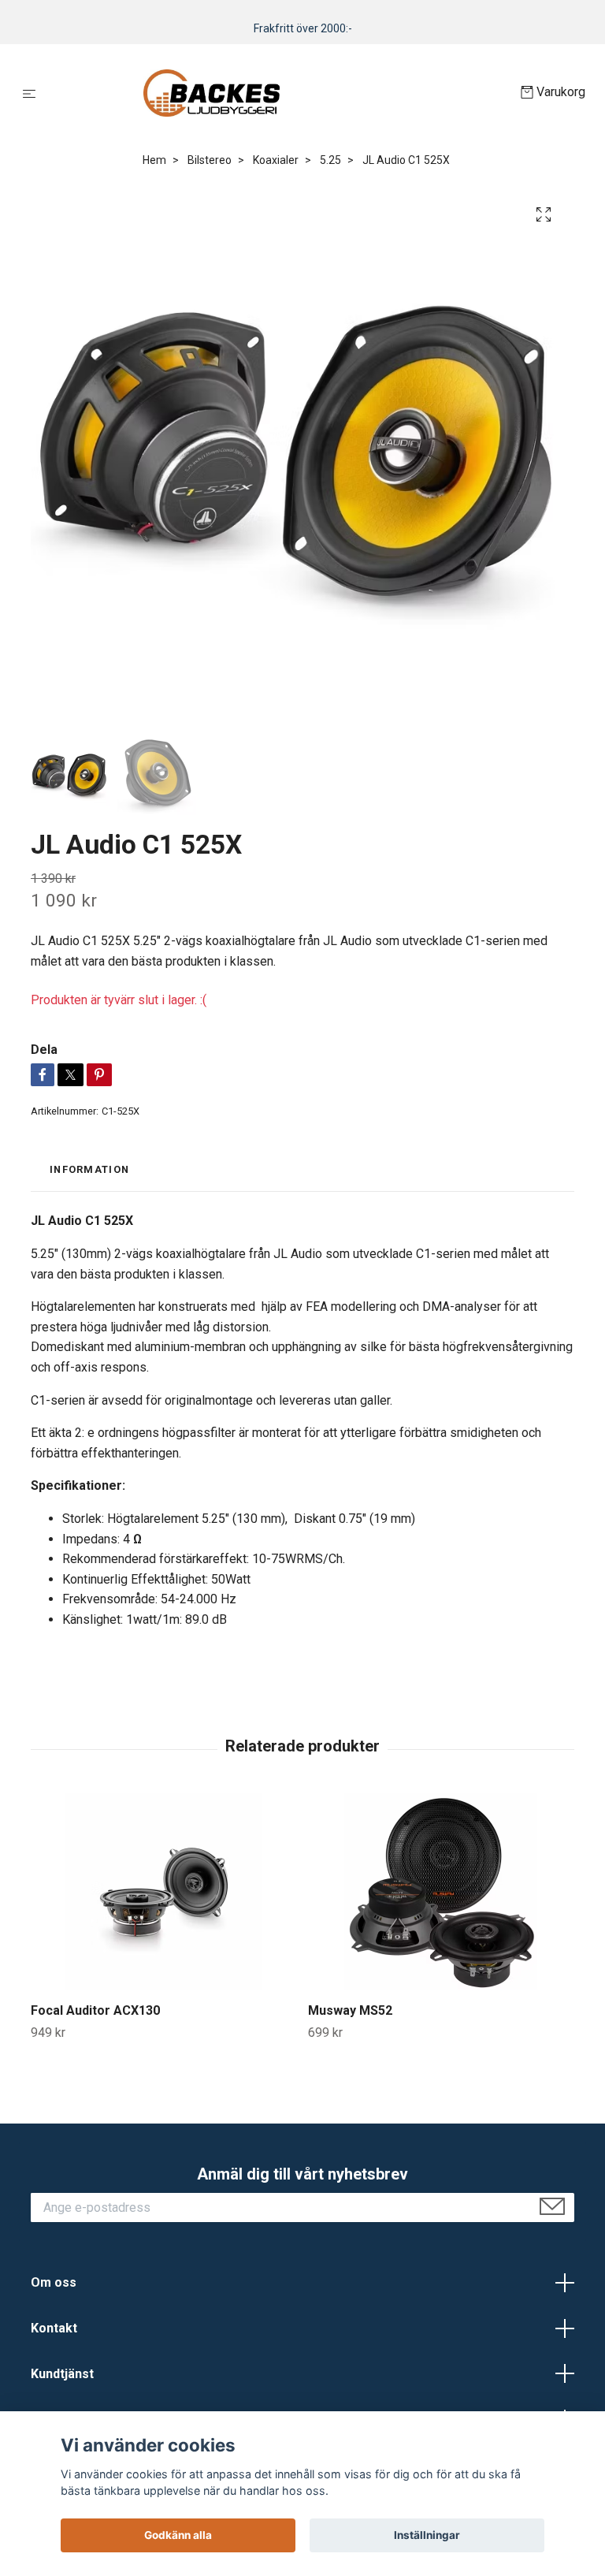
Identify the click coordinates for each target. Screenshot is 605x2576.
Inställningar (427, 2535)
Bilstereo (210, 160)
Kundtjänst (62, 2374)
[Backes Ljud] (282, 93)
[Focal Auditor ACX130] (163, 1892)
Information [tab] (89, 1169)
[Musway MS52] (441, 1892)
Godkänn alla (178, 2535)
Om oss (54, 2282)
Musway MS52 (350, 2010)
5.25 (330, 160)
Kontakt (54, 2328)
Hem (154, 160)
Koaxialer (276, 160)
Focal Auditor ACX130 (95, 2010)
